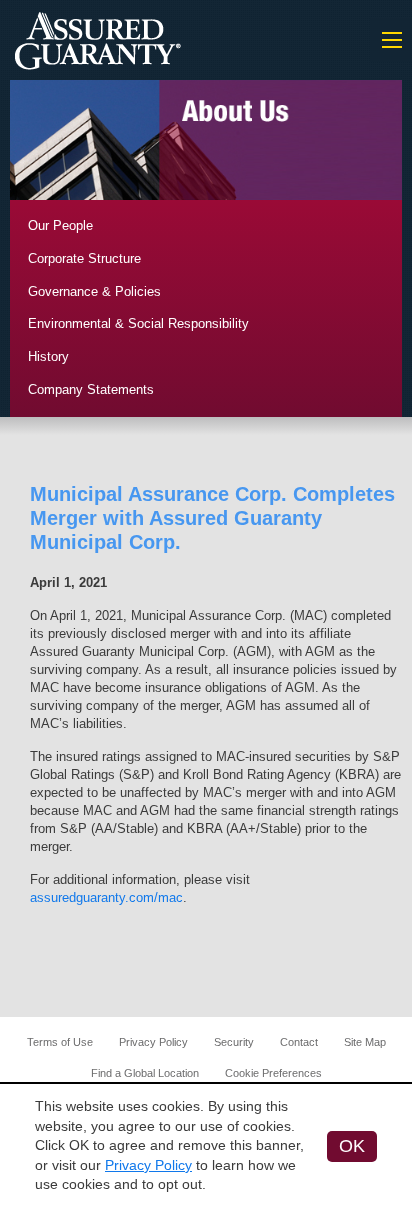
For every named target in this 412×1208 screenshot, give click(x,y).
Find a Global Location (145, 1073)
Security (234, 1042)
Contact (299, 1042)
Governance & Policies (94, 291)
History (48, 356)
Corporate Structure (84, 258)
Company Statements (91, 389)
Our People (60, 225)
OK (352, 1146)
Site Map (365, 1042)
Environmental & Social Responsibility (138, 323)
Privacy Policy (153, 1042)
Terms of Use (60, 1042)
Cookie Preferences (273, 1073)
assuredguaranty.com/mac (106, 897)
